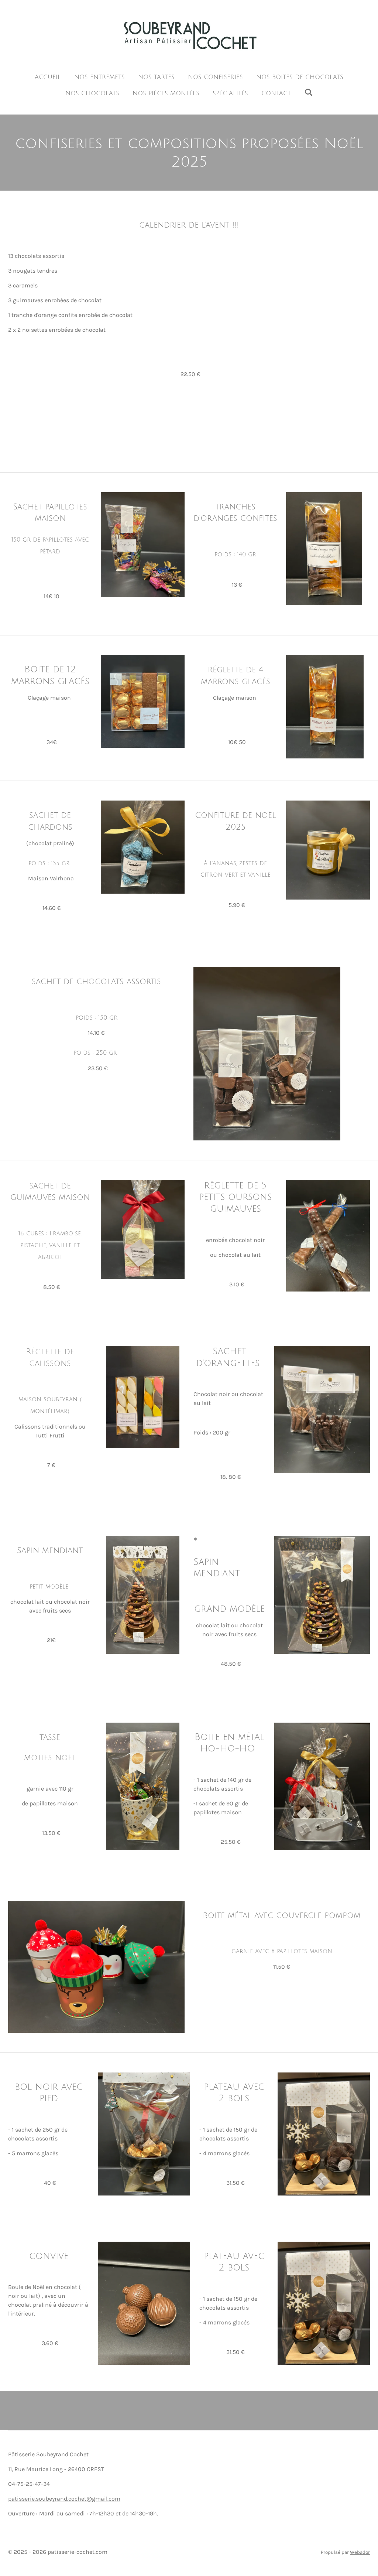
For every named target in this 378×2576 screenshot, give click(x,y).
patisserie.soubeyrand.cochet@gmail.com (64, 2499)
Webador (360, 2552)
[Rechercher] (308, 92)
